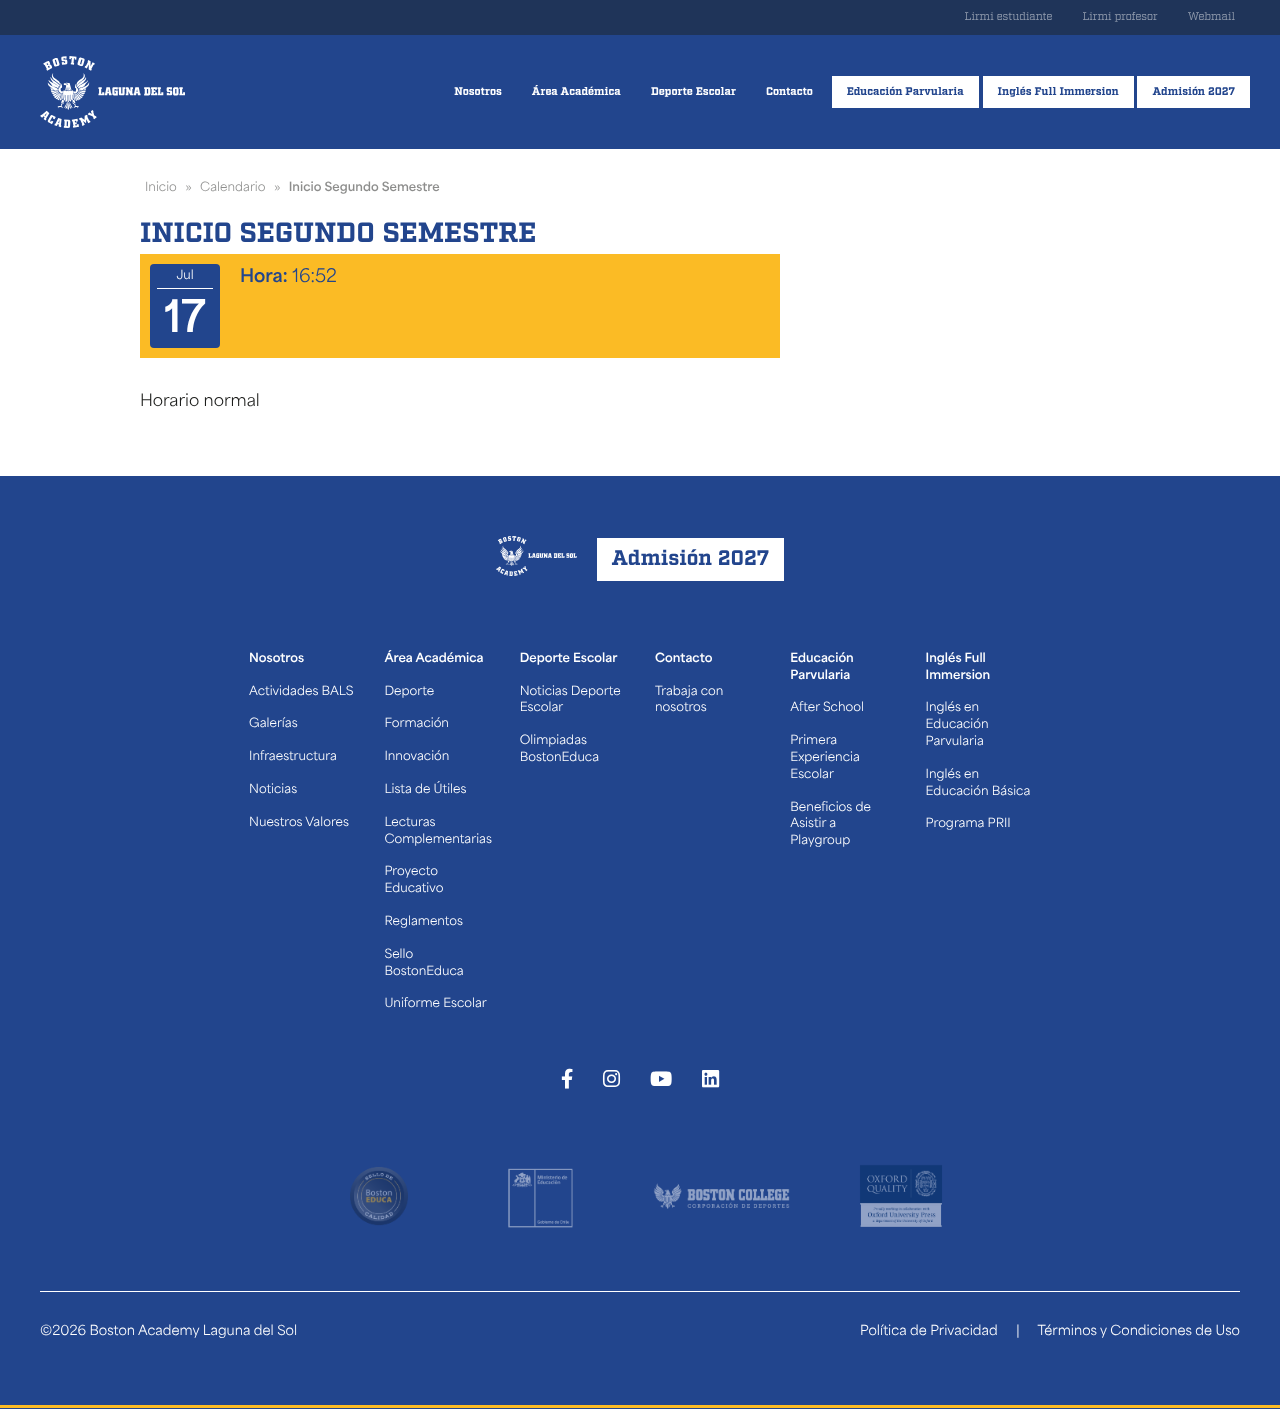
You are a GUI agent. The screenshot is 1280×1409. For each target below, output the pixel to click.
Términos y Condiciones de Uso (1138, 1332)
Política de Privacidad (929, 1332)
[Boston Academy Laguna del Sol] (112, 92)
